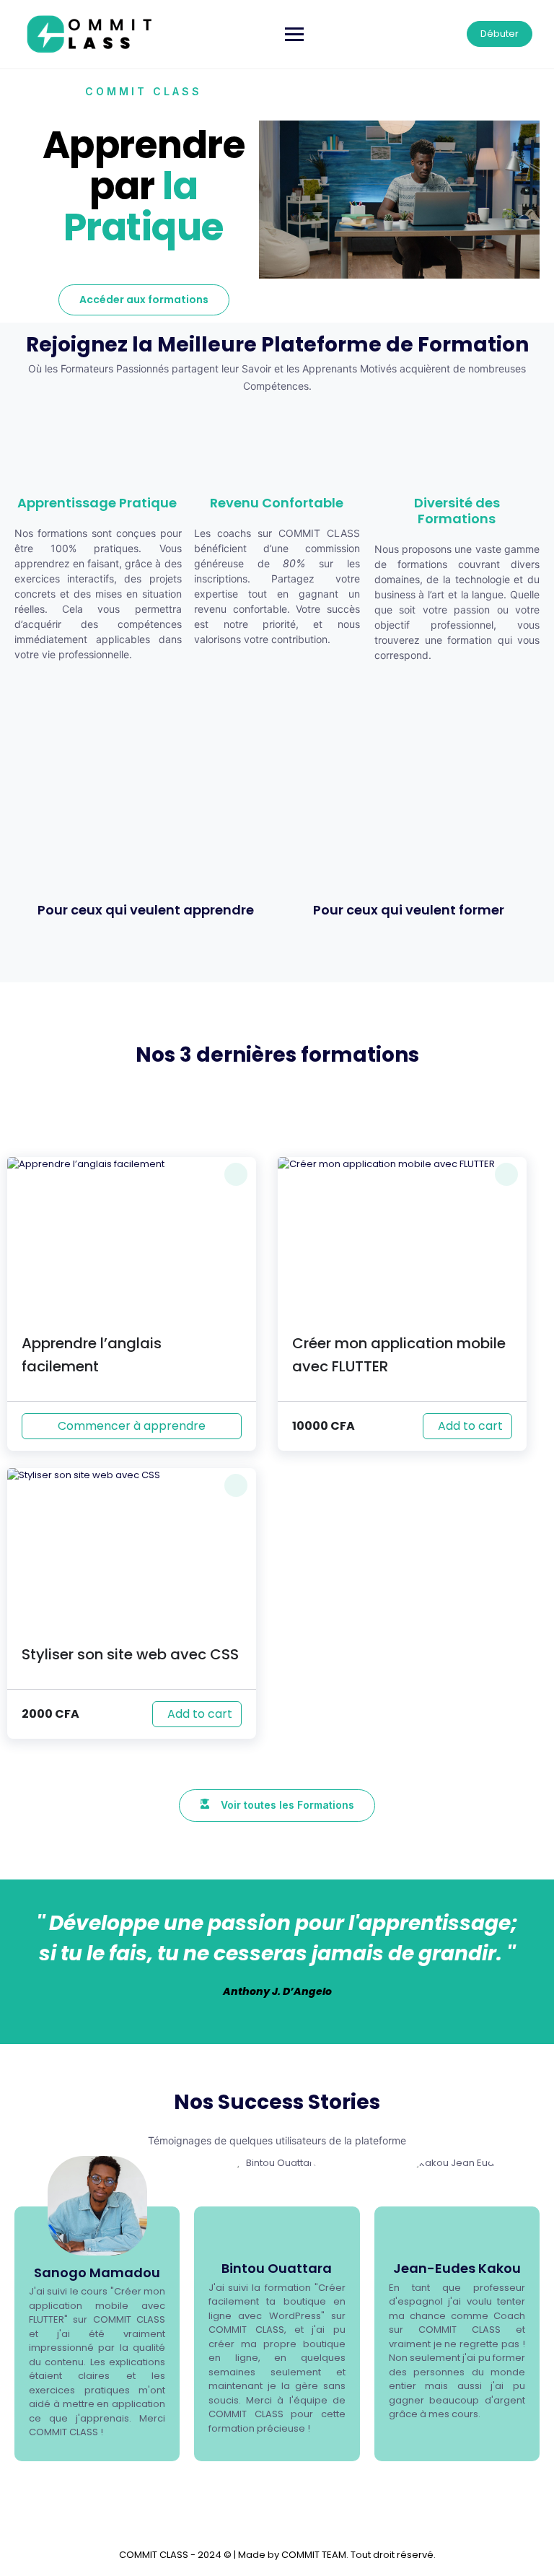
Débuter (500, 34)
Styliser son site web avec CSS (130, 1654)
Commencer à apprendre (132, 1426)
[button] (236, 1174)
